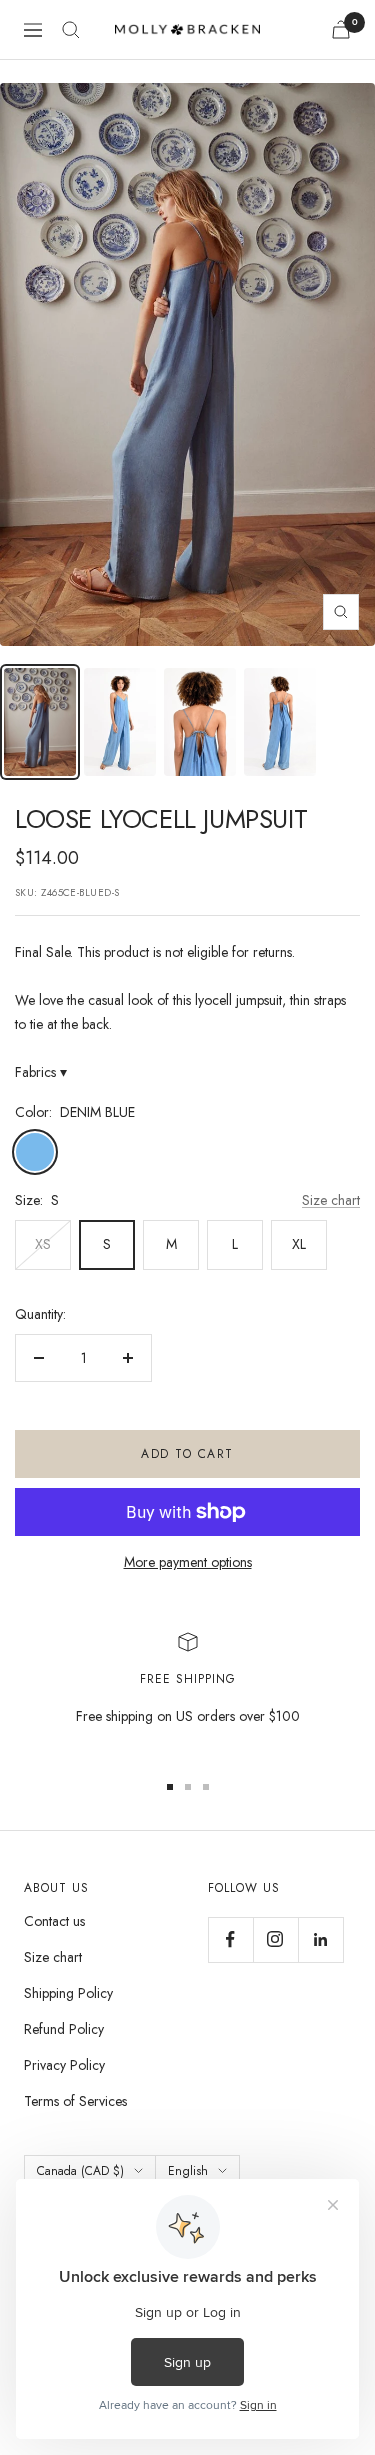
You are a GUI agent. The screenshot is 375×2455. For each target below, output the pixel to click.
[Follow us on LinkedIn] (320, 1939)
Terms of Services (75, 2101)
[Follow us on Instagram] (275, 1939)
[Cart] (341, 29)
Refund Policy (64, 2029)
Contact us (54, 1921)
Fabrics (41, 1072)
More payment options (188, 1562)
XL (299, 1244)
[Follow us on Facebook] (230, 1939)
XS (43, 1244)
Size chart (331, 1200)
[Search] (71, 30)
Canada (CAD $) (80, 2171)
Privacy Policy (64, 2065)
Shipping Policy (68, 1993)
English (188, 2171)
